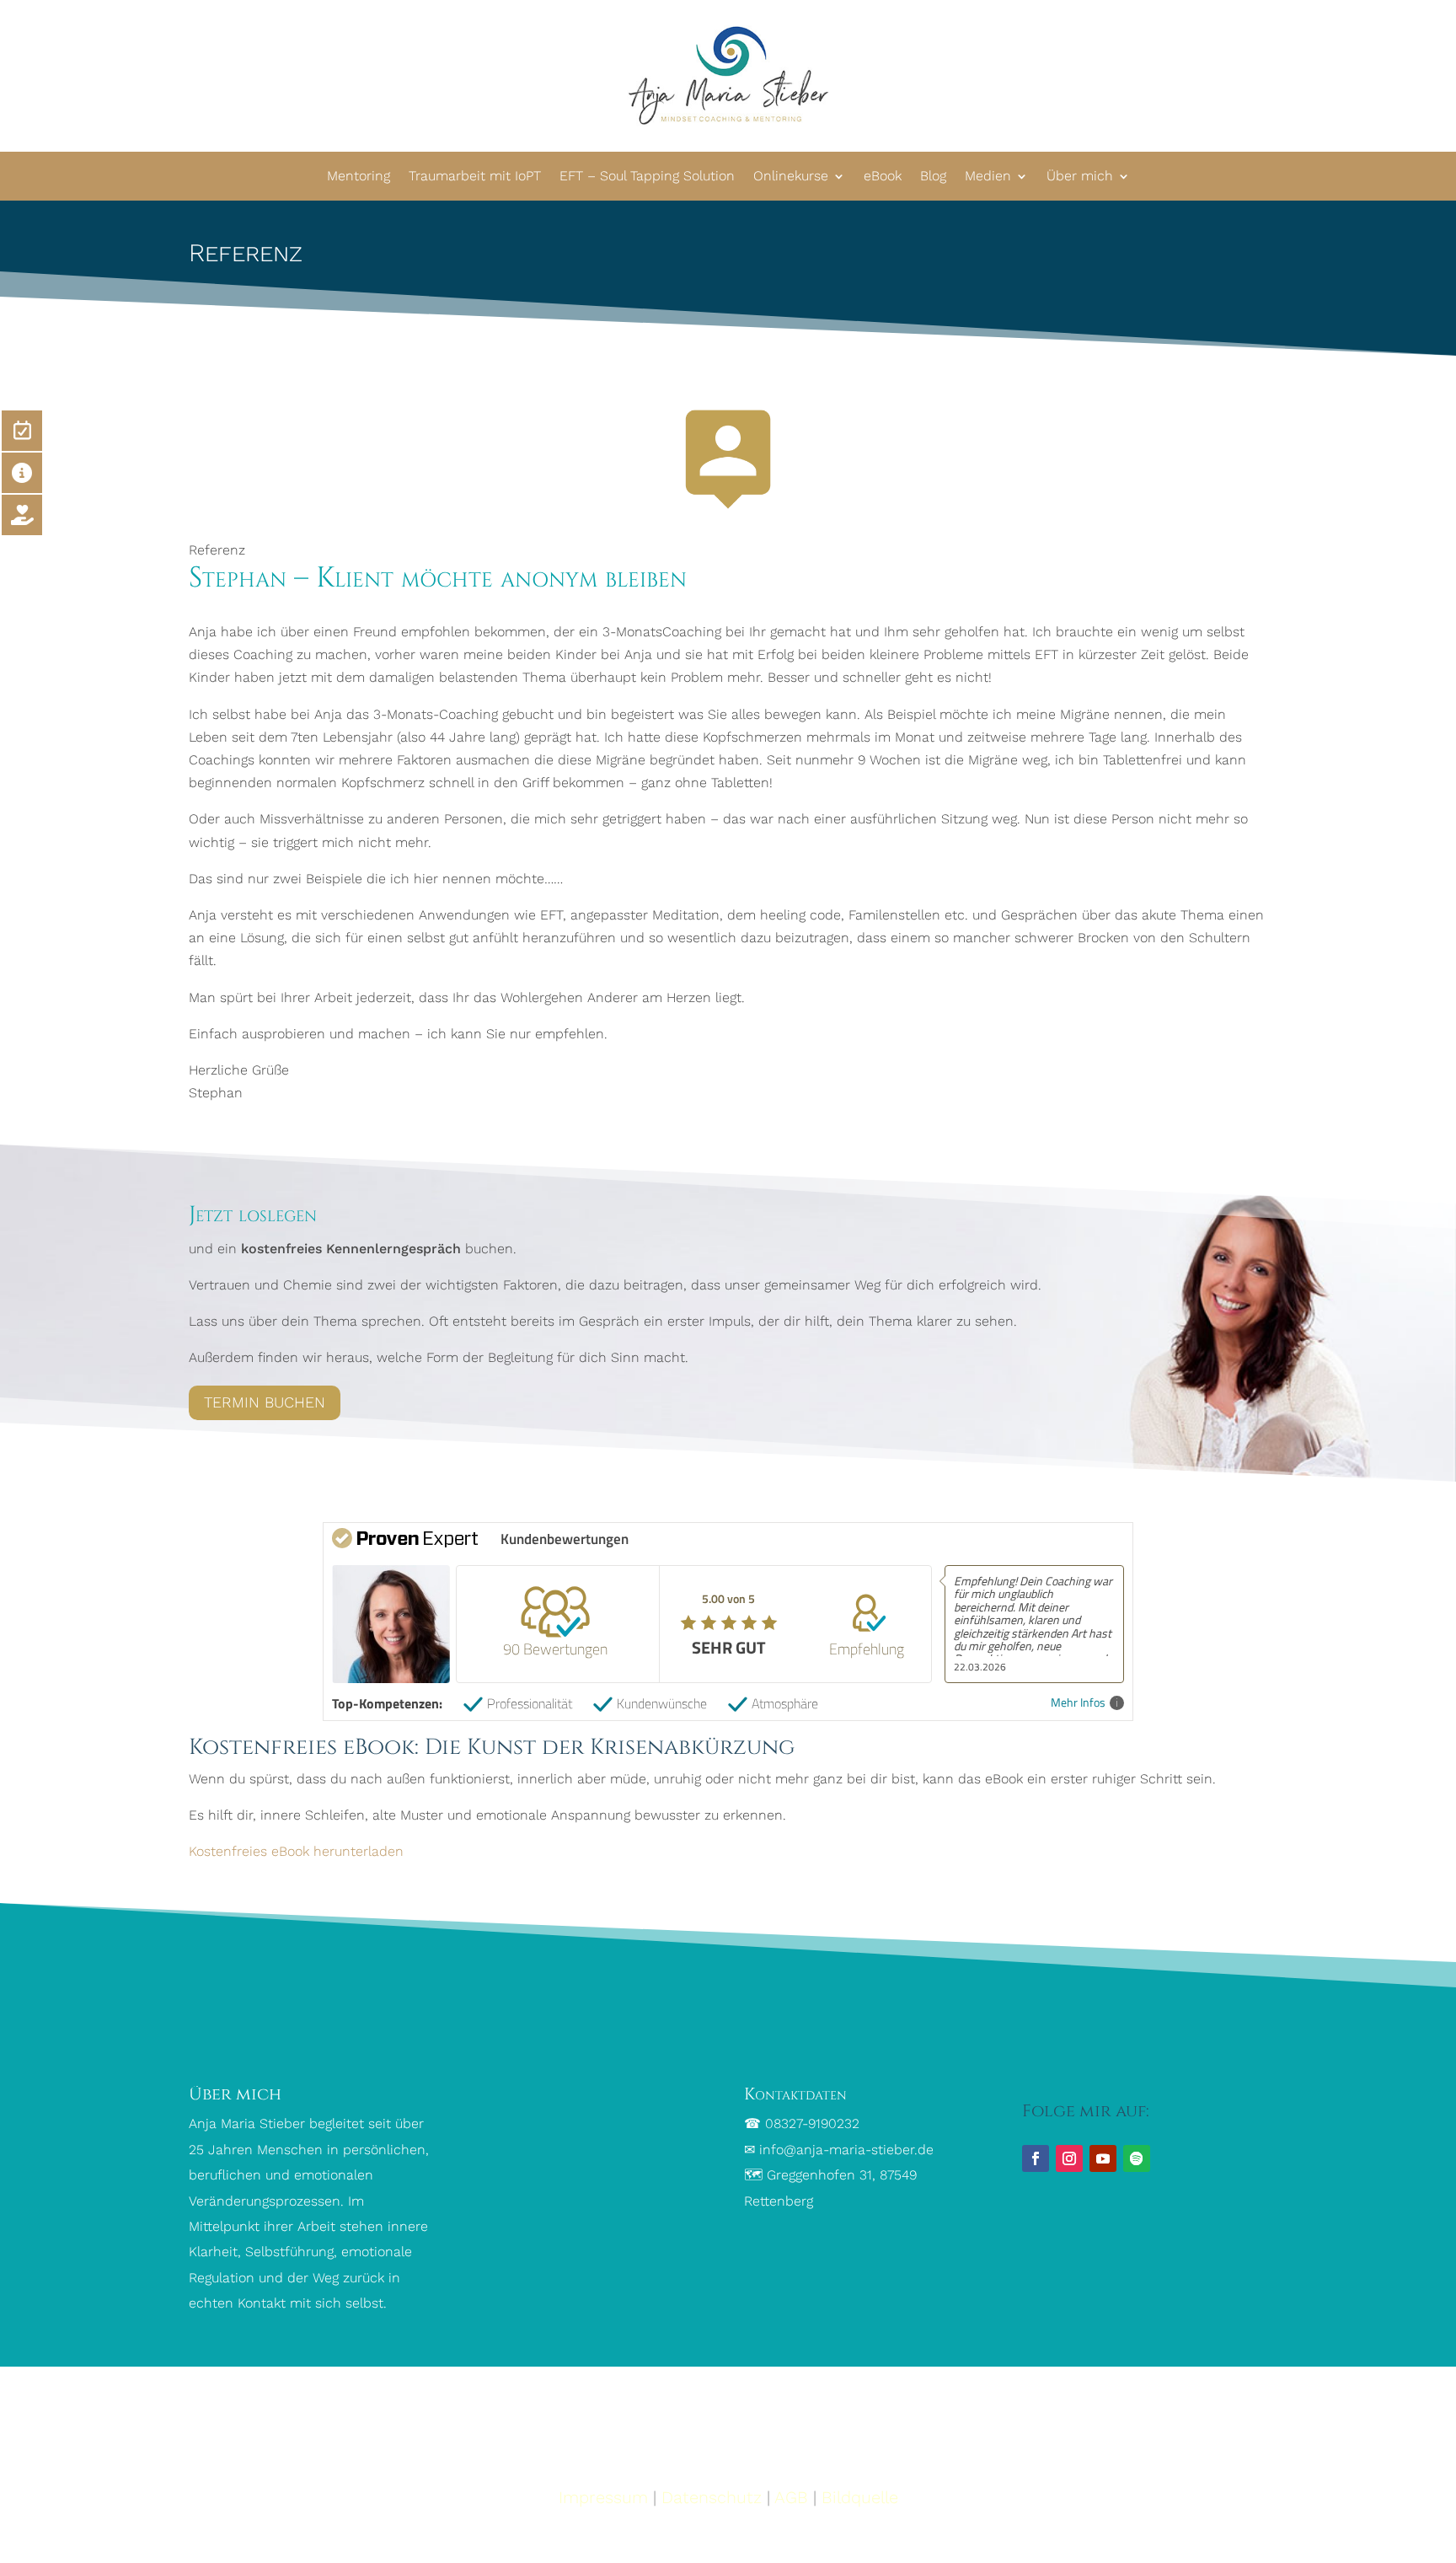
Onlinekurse (791, 176)
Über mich (1080, 176)
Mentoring (359, 176)
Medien (988, 176)
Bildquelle (860, 2497)
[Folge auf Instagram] (1069, 2158)
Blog (933, 176)
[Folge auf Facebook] (1036, 2158)
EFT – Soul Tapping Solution (647, 176)
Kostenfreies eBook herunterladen (296, 1851)
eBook (883, 176)
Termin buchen (265, 1402)
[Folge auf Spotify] (1137, 2158)
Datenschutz (712, 2497)
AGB (791, 2497)
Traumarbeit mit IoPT (475, 176)
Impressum (603, 2497)
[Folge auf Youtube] (1103, 2158)
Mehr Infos (1078, 1703)
